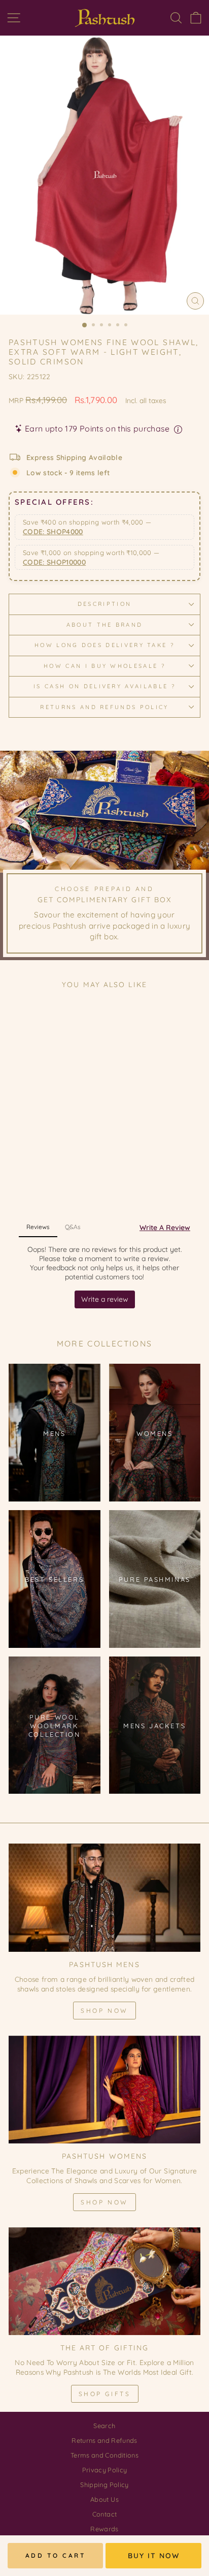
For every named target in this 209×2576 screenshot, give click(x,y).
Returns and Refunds (104, 2440)
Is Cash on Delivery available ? (104, 686)
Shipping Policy (104, 2485)
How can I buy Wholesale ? (104, 666)
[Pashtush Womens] (104, 2090)
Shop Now (104, 2011)
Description (104, 604)
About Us (104, 2499)
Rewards (104, 2529)
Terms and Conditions (104, 2455)
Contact (104, 2514)
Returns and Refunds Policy (104, 707)
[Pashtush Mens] (104, 1898)
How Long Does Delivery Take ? (104, 645)
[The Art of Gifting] (104, 2281)
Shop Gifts (105, 2394)
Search (104, 2426)
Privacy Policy (105, 2470)
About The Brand (105, 625)
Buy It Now (154, 2556)
